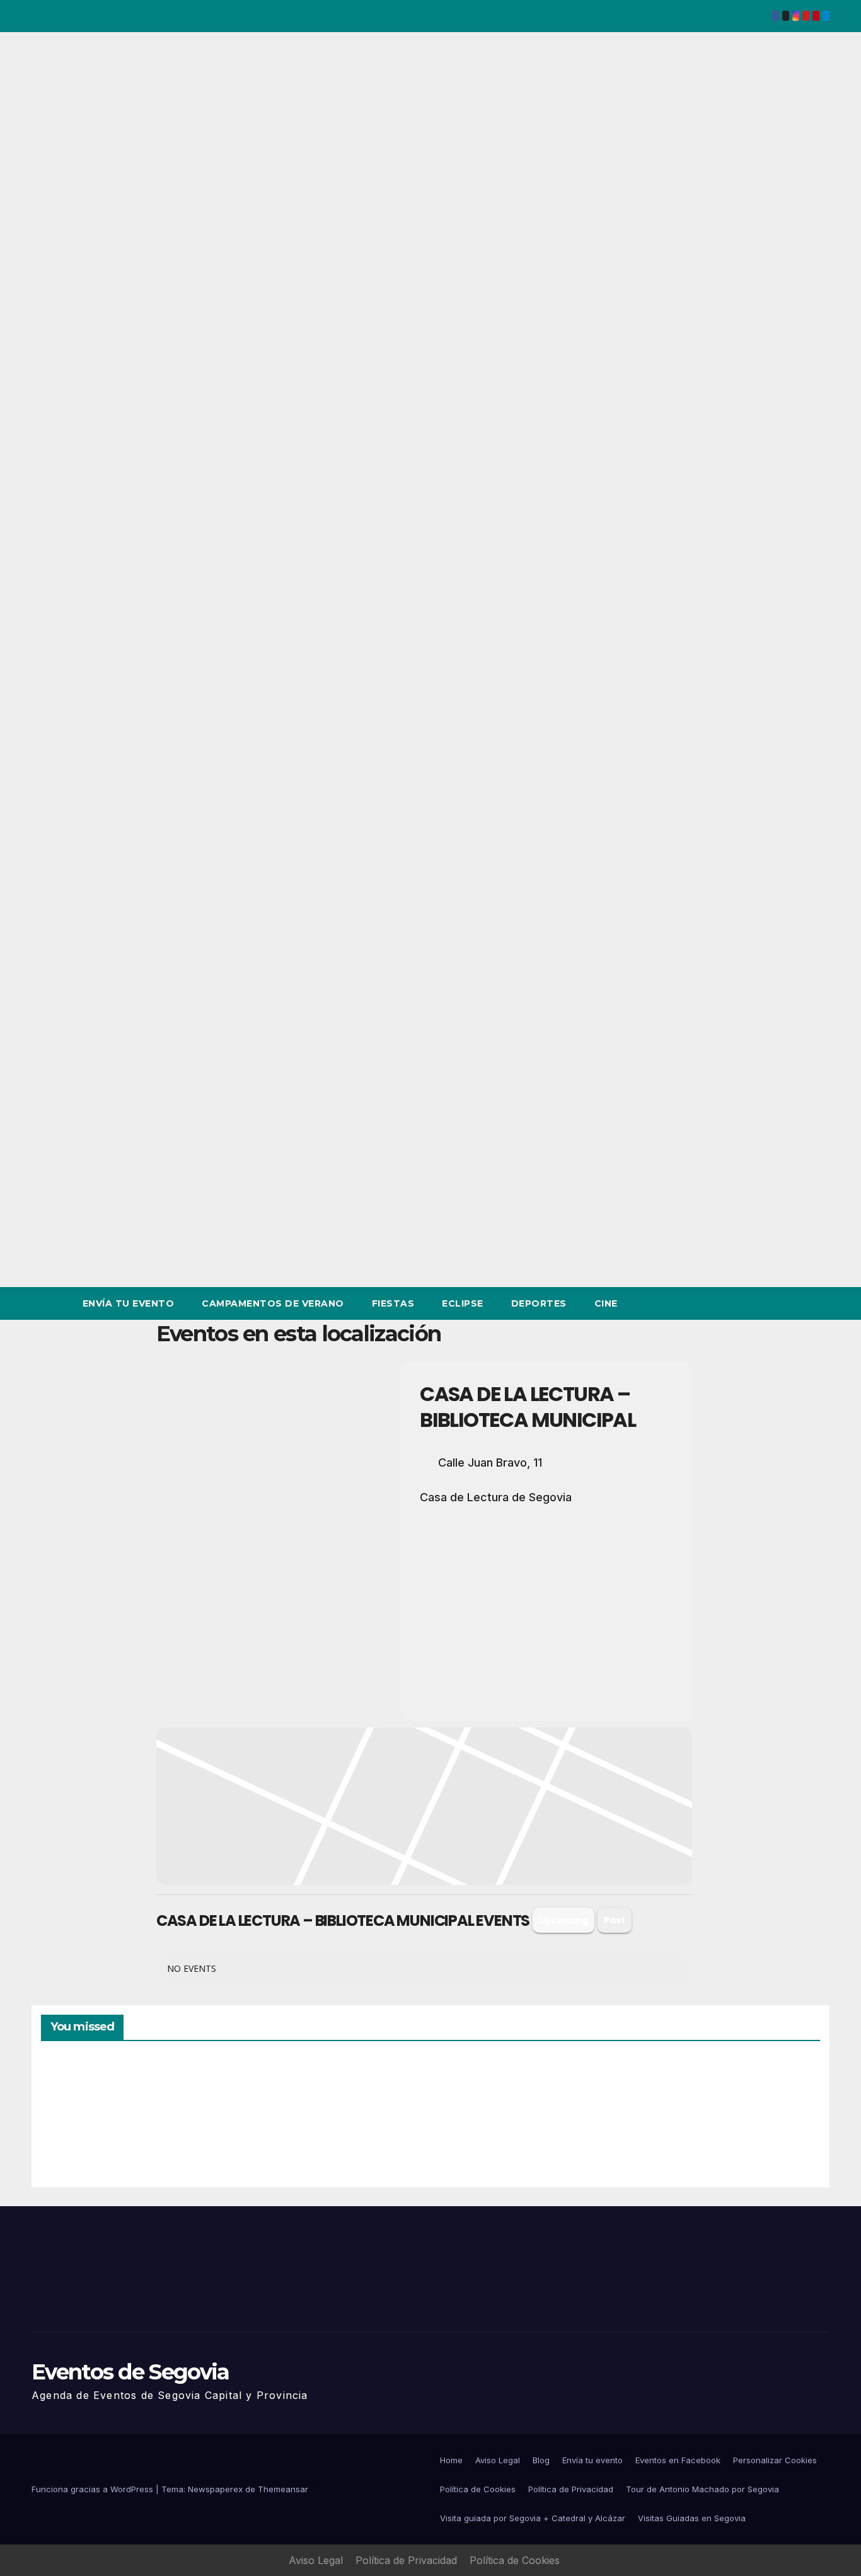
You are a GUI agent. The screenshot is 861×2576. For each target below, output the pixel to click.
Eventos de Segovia (130, 2372)
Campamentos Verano (85, 2120)
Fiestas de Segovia (272, 2117)
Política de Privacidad (571, 2489)
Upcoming (563, 1920)
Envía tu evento (129, 1303)
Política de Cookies (478, 2489)
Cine (606, 1303)
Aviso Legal (498, 2460)
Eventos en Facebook (678, 2460)
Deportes (539, 1303)
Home (451, 2460)
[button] (797, 1303)
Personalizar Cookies (775, 2460)
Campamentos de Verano (273, 1303)
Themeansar (283, 2489)
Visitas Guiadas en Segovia (692, 2518)
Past (615, 1920)
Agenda (671, 2123)
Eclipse (463, 1303)
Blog (541, 2460)
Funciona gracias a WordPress (94, 2489)
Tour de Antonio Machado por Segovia (702, 2489)
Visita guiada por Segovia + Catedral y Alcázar (533, 2518)
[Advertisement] (546, 1605)
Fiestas (393, 1303)
